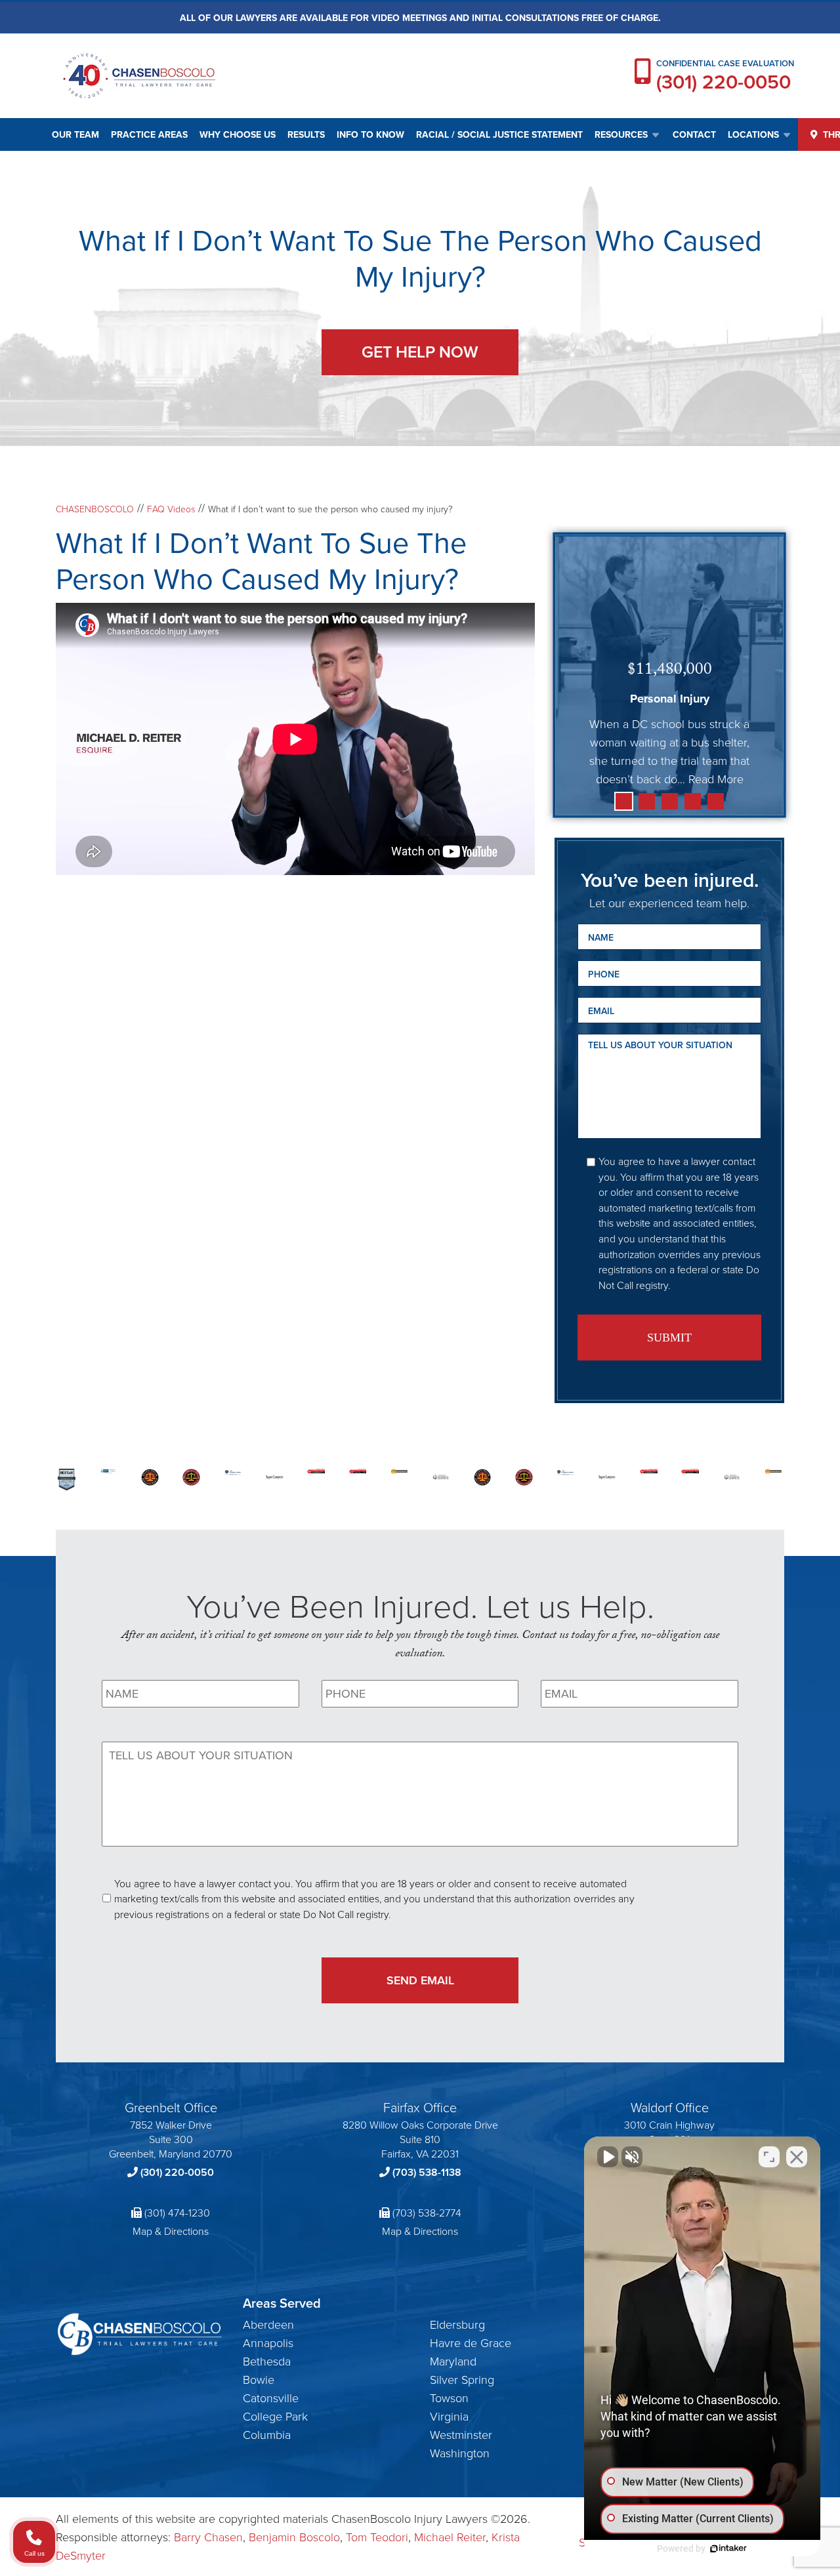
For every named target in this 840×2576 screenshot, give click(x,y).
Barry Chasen (208, 2537)
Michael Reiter (450, 2537)
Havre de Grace (471, 2342)
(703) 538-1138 (427, 2172)
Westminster (461, 2434)
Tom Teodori (377, 2537)
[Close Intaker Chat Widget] (797, 2157)
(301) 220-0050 (724, 82)
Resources (621, 134)
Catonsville (271, 2398)
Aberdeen (268, 2324)
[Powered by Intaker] (728, 2548)
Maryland (453, 2361)
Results (306, 134)
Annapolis (268, 2342)
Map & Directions (171, 2231)
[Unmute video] (608, 2157)
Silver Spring (462, 2379)
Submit (669, 1338)
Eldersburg (457, 2324)
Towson (449, 2398)
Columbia (267, 2434)
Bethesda (267, 2361)
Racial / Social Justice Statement (499, 134)
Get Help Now (420, 352)
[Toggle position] (769, 2157)
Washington (460, 2453)
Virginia (449, 2416)
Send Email (420, 1980)
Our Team (75, 134)
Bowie (259, 2379)
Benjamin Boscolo (294, 2537)
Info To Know (370, 134)
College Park (275, 2416)
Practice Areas (149, 134)
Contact (694, 134)
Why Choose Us (238, 134)
